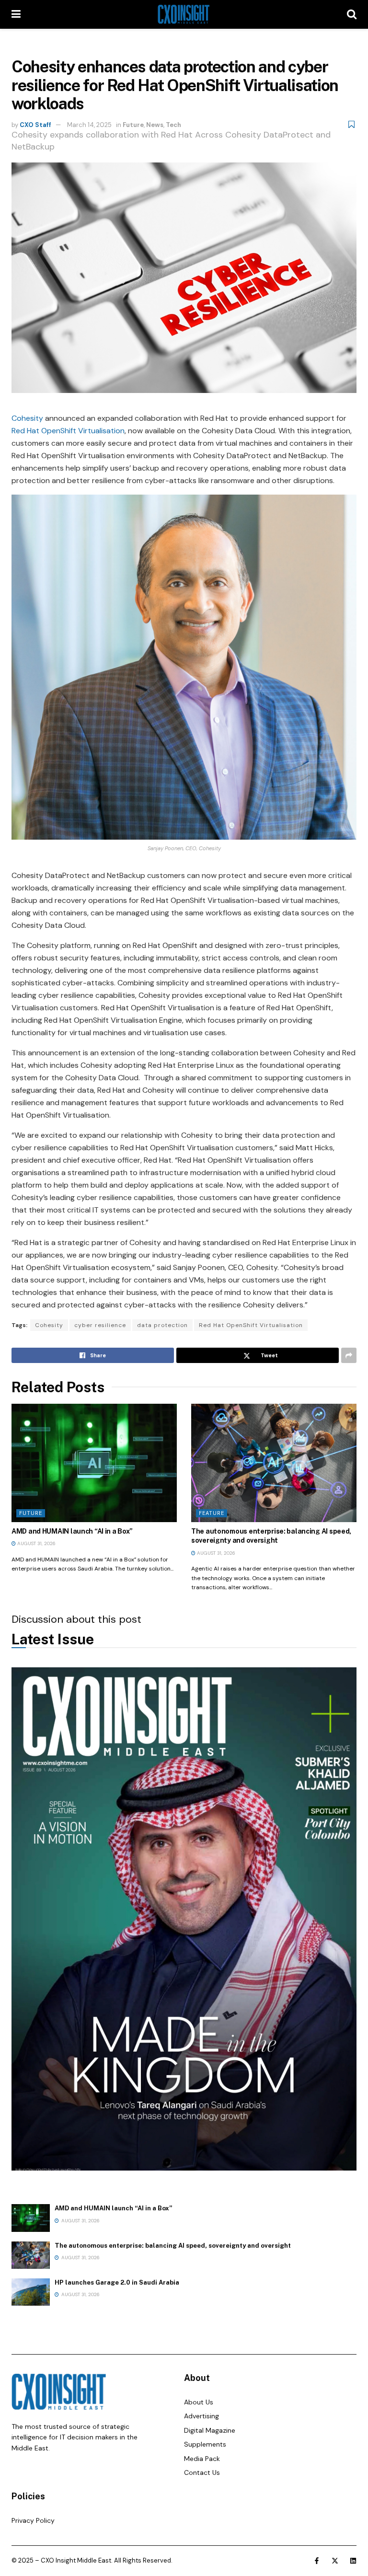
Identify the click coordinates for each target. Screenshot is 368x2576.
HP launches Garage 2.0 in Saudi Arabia (117, 2282)
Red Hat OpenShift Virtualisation (68, 431)
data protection (162, 1325)
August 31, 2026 (36, 1543)
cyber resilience (100, 1325)
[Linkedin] (353, 2561)
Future (133, 125)
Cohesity (27, 418)
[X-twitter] (335, 2561)
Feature (212, 1513)
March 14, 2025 (89, 125)
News (155, 125)
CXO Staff (35, 125)
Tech (173, 125)
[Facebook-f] (317, 2561)
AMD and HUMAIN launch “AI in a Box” (72, 1531)
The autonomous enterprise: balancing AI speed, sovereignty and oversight (173, 2246)
